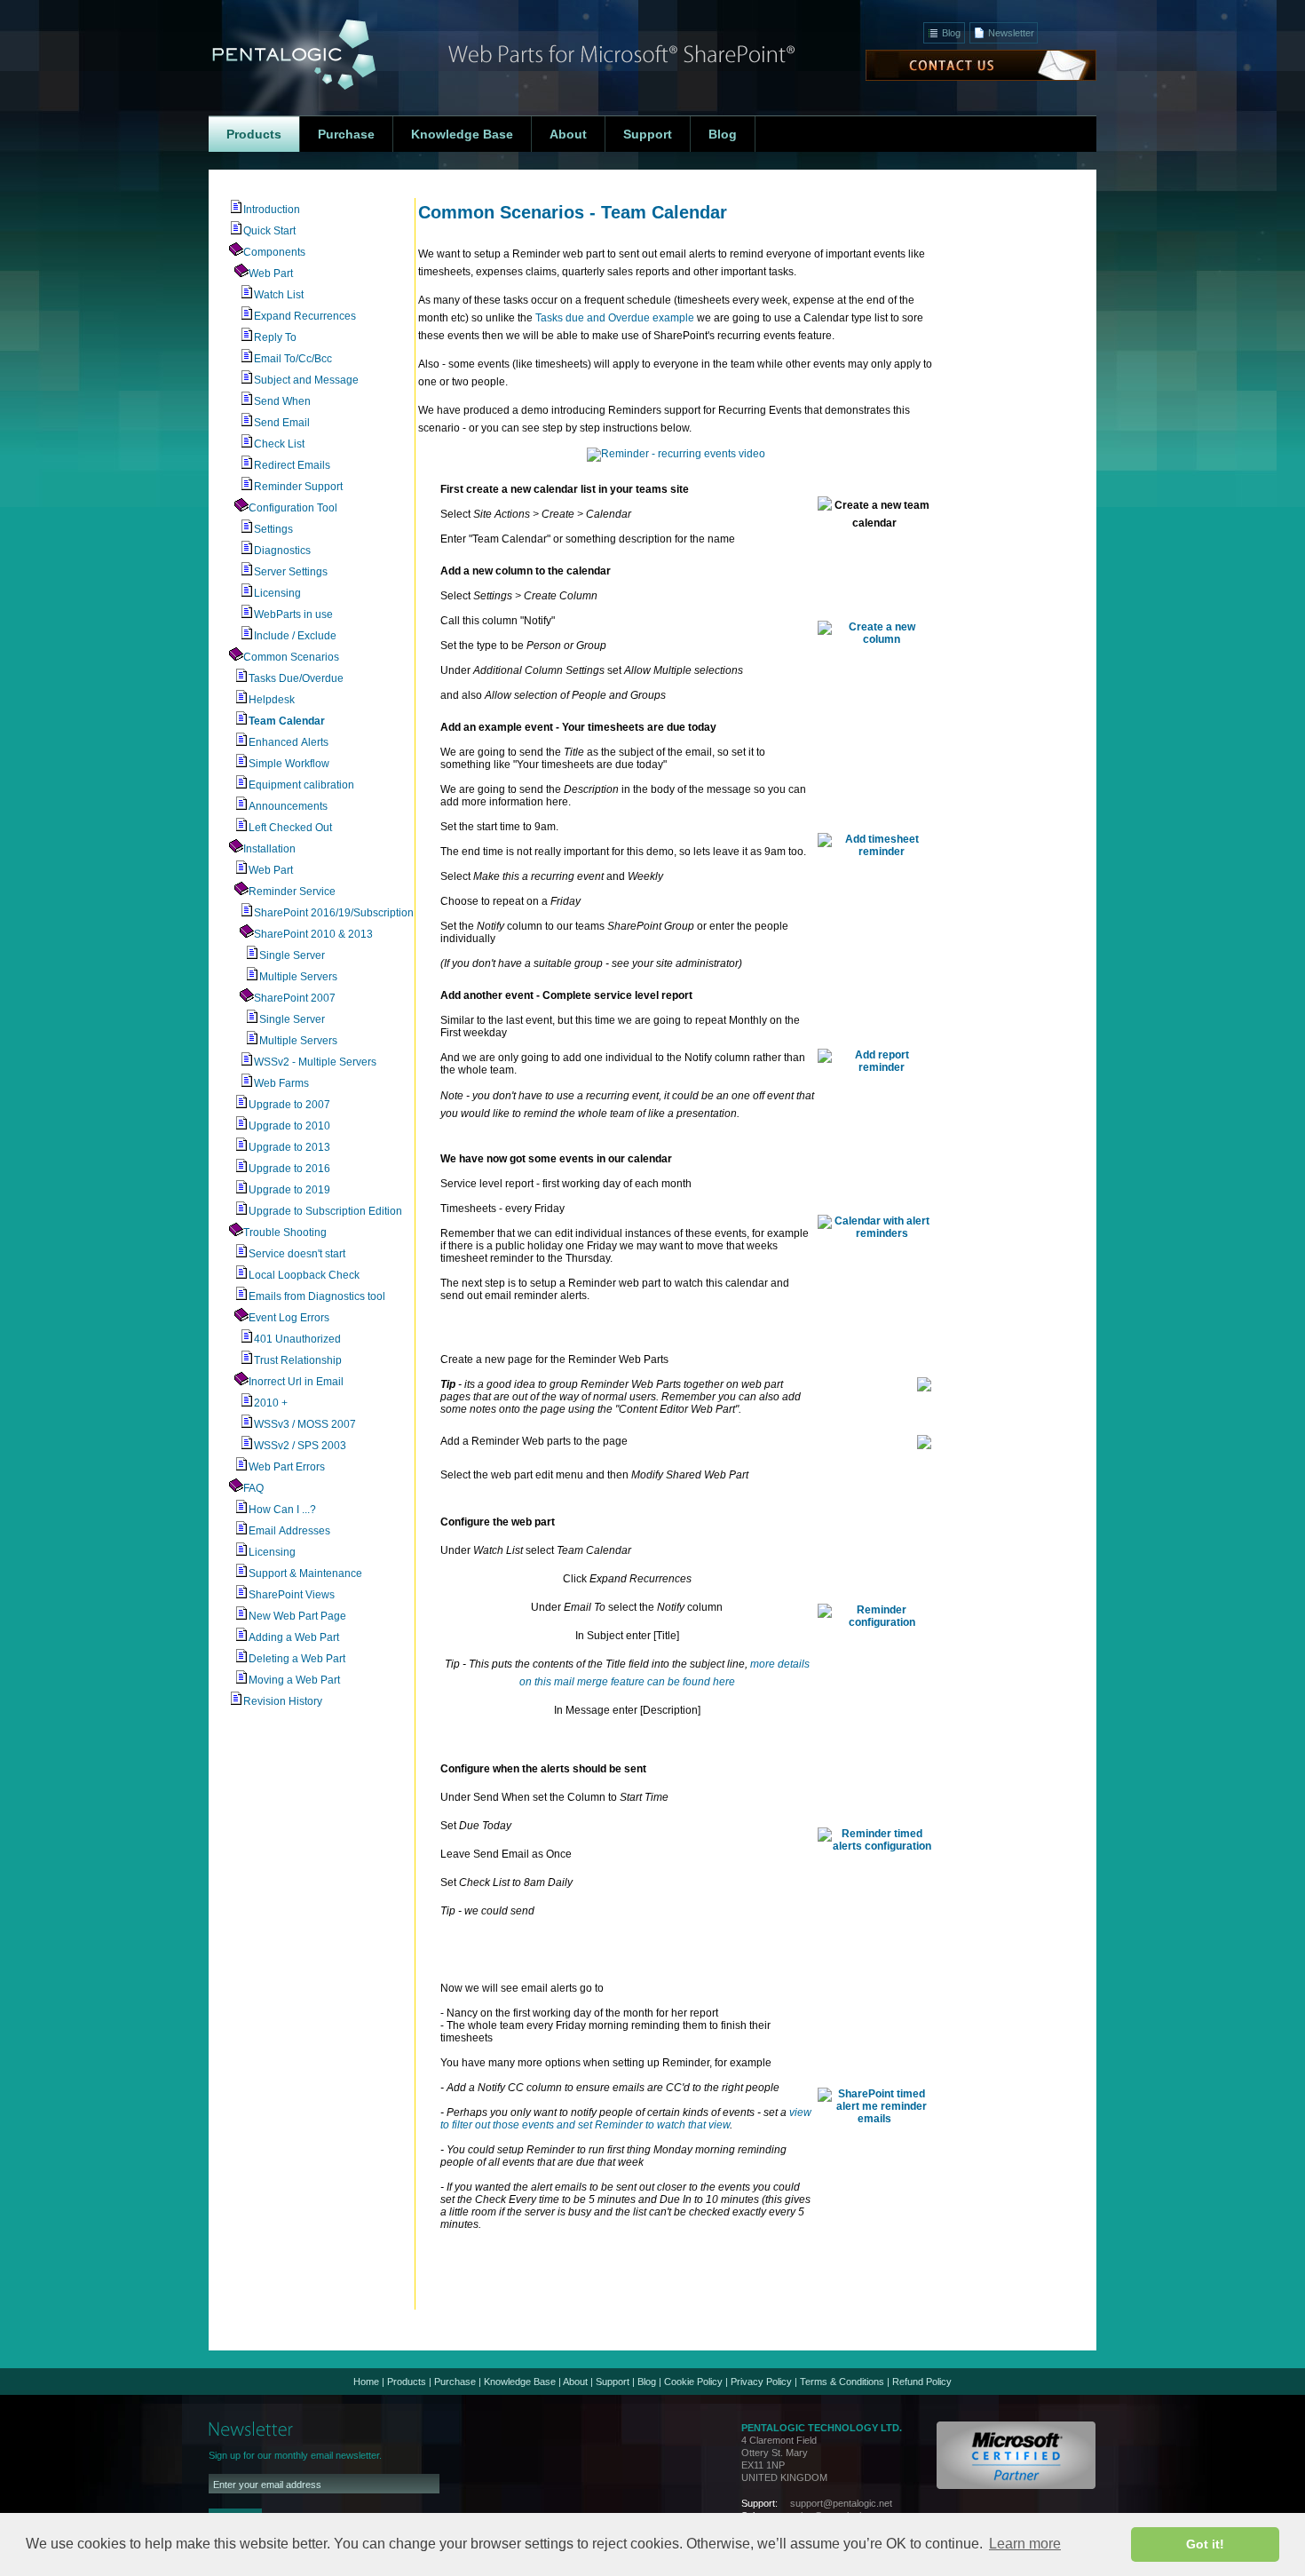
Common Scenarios (291, 657)
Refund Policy (922, 2382)
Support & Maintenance (305, 1573)
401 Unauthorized (297, 1339)
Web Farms (281, 1083)
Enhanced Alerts (289, 742)
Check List (279, 444)
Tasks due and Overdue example (615, 318)
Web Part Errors (287, 1467)
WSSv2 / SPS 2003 (300, 1446)
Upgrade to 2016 (289, 1169)
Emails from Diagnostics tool (317, 1296)
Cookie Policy (693, 2382)
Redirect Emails (292, 465)
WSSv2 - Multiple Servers (315, 1062)
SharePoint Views (292, 1595)
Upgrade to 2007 (289, 1105)
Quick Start (269, 231)
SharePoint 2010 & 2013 (313, 934)
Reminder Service (292, 892)
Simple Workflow (289, 764)
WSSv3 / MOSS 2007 (305, 1424)
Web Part (271, 273)
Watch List (279, 295)
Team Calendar (287, 721)
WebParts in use (293, 614)
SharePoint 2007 (295, 998)
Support (613, 2382)
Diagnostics (282, 551)
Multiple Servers (298, 977)
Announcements (288, 806)
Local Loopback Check (304, 1275)
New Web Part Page (297, 1616)
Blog (951, 33)
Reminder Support (298, 487)
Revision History (283, 1701)
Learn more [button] (1025, 2544)
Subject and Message (306, 380)
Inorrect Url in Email (296, 1382)
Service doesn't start (297, 1254)
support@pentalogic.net (841, 2503)
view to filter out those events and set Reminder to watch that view (626, 2119)
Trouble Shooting (285, 1233)
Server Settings (291, 572)
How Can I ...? (282, 1510)
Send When (282, 401)
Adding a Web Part (294, 1637)
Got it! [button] (1205, 2544)
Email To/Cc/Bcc (293, 359)
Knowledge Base (520, 2382)
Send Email (282, 423)
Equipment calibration (301, 785)
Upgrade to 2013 (289, 1147)
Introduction (272, 210)
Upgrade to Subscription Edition (325, 1211)
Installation (269, 849)
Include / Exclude (295, 636)
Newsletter (1011, 33)
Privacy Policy (761, 2382)
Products (407, 2382)
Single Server (292, 955)
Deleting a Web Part (297, 1659)
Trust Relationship (298, 1360)
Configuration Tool (293, 508)
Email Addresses (289, 1531)
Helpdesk (272, 700)
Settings (273, 529)
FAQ (253, 1488)
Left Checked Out (290, 828)
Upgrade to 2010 (289, 1126)
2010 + (271, 1403)
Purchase (455, 2382)
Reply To (275, 337)
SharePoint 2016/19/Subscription (334, 913)
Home (366, 2382)
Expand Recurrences (305, 316)
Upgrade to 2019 (289, 1190)
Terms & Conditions (842, 2382)
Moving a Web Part (294, 1680)
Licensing (277, 593)
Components (274, 252)
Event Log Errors (289, 1318)
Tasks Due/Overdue (296, 678)
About (575, 2382)
